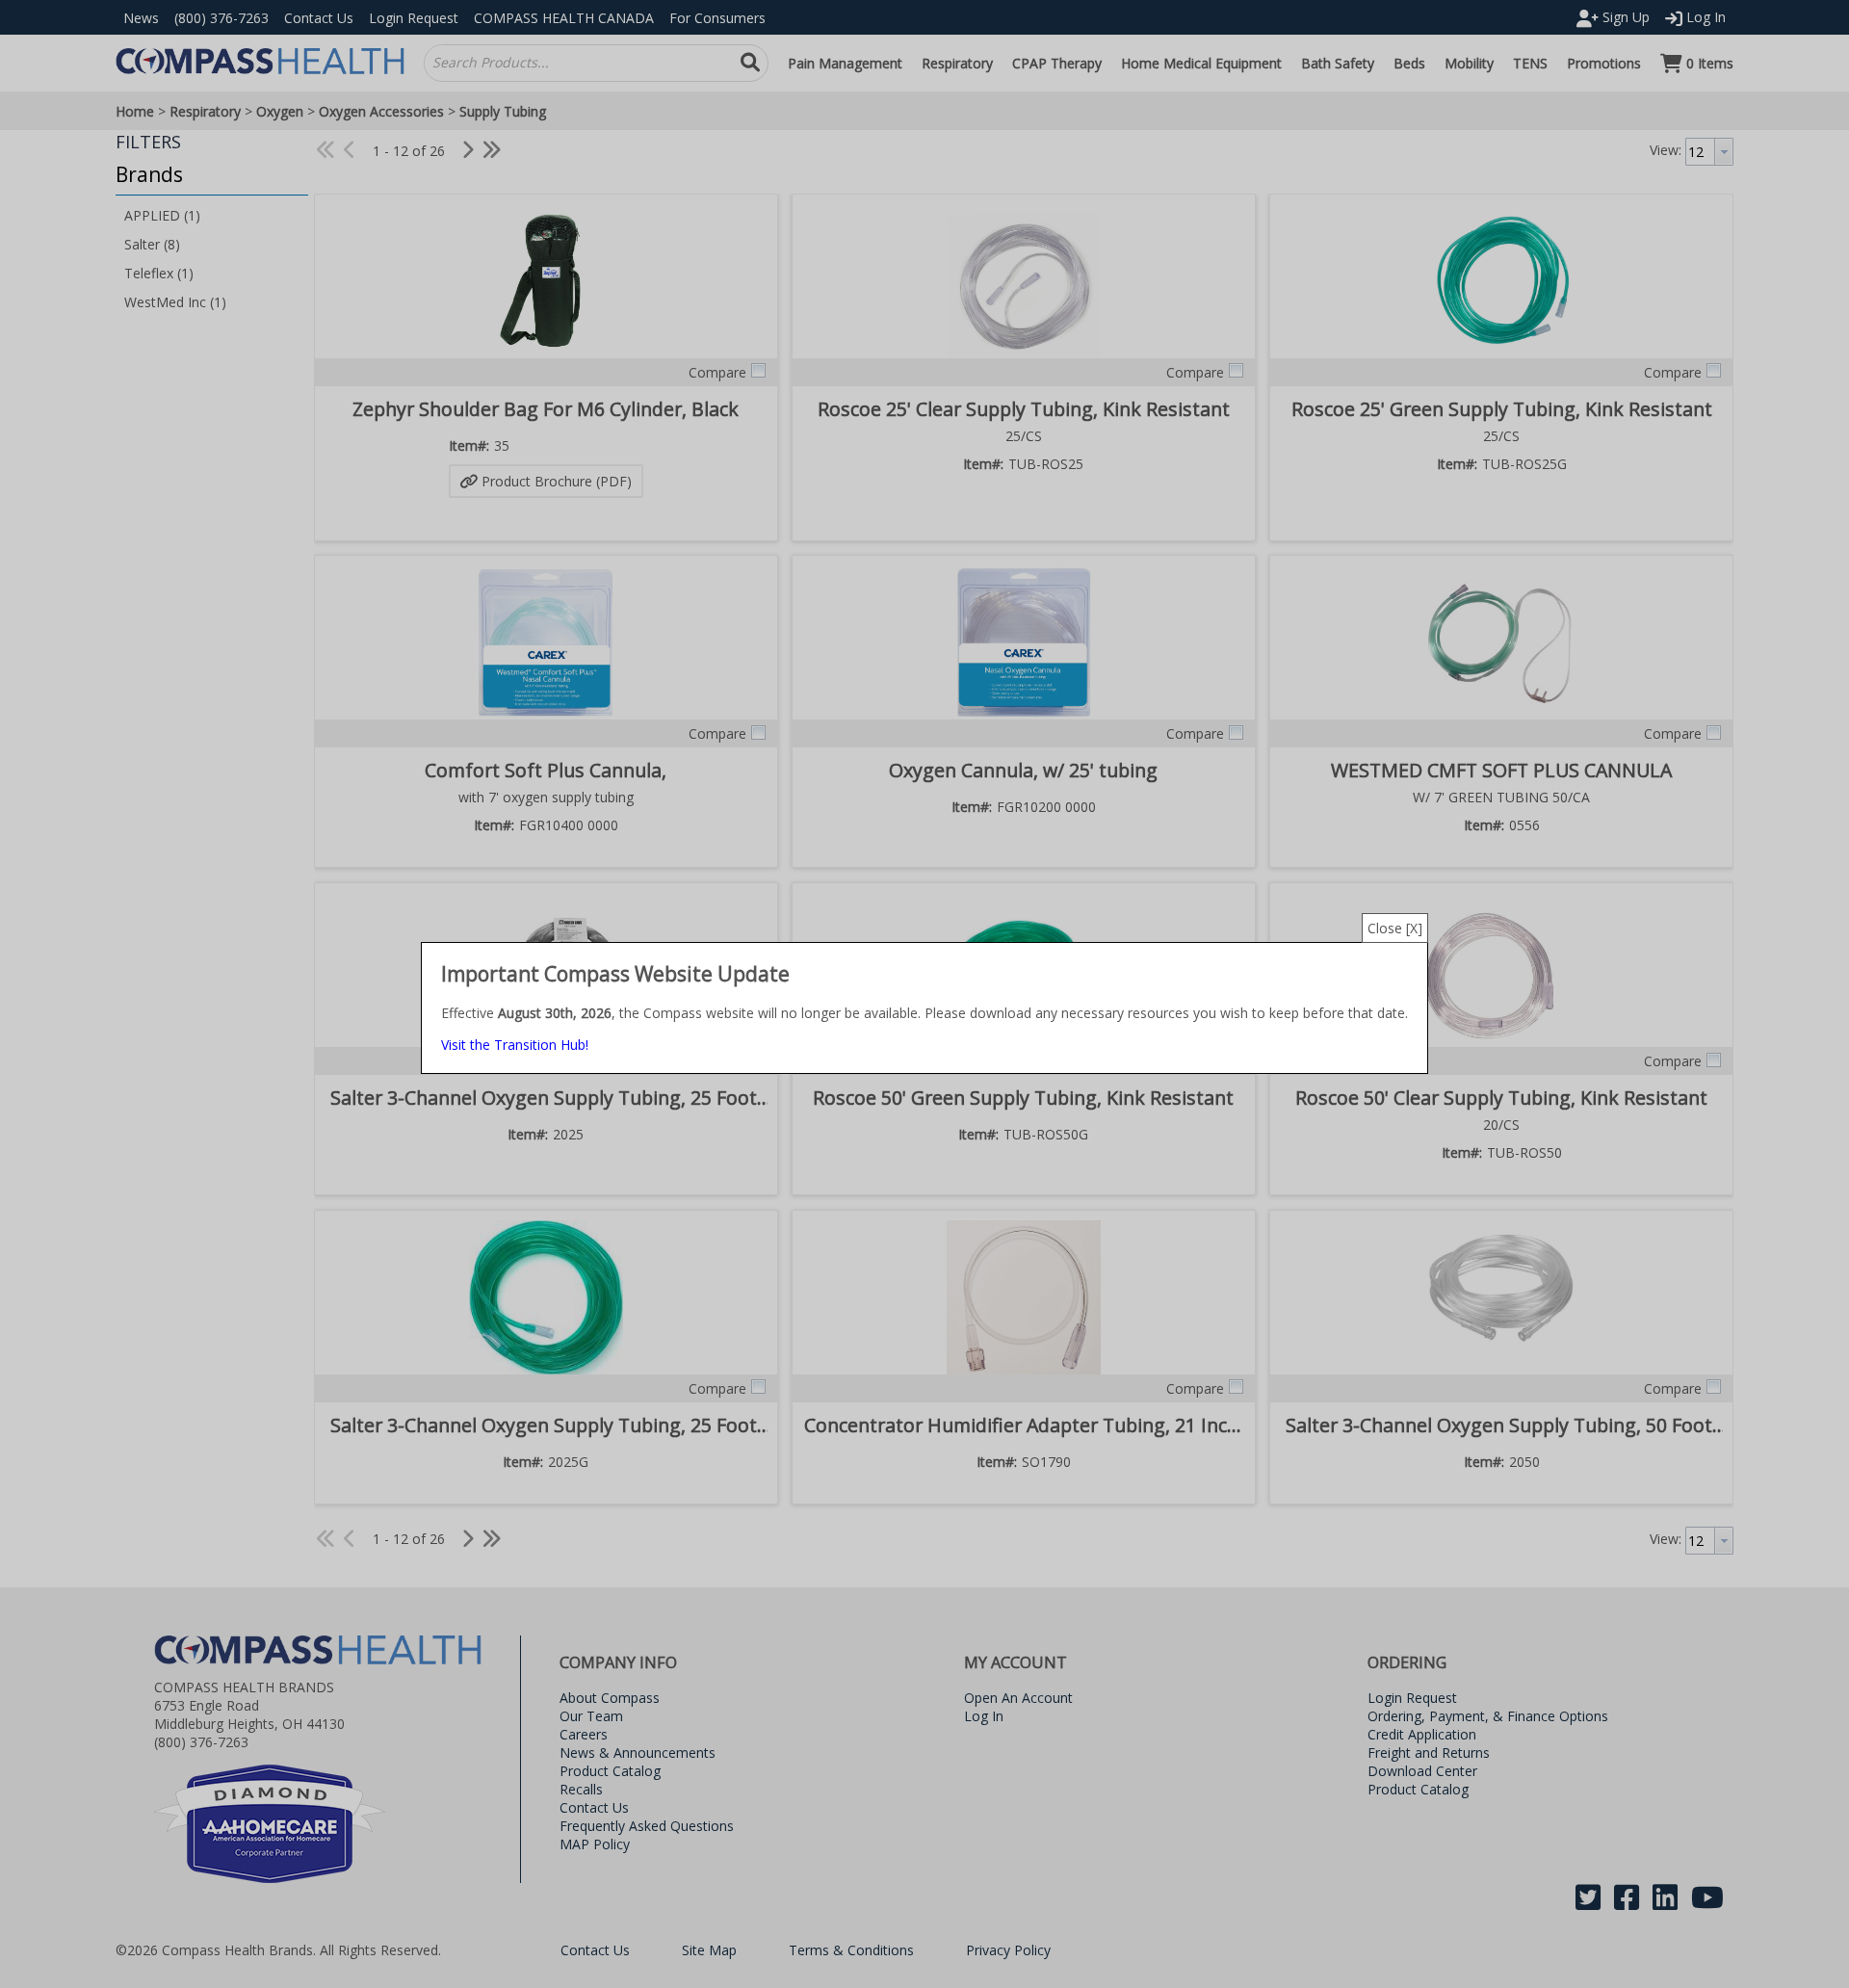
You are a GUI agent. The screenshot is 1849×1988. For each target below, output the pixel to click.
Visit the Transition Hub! (515, 1045)
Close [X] (1395, 928)
